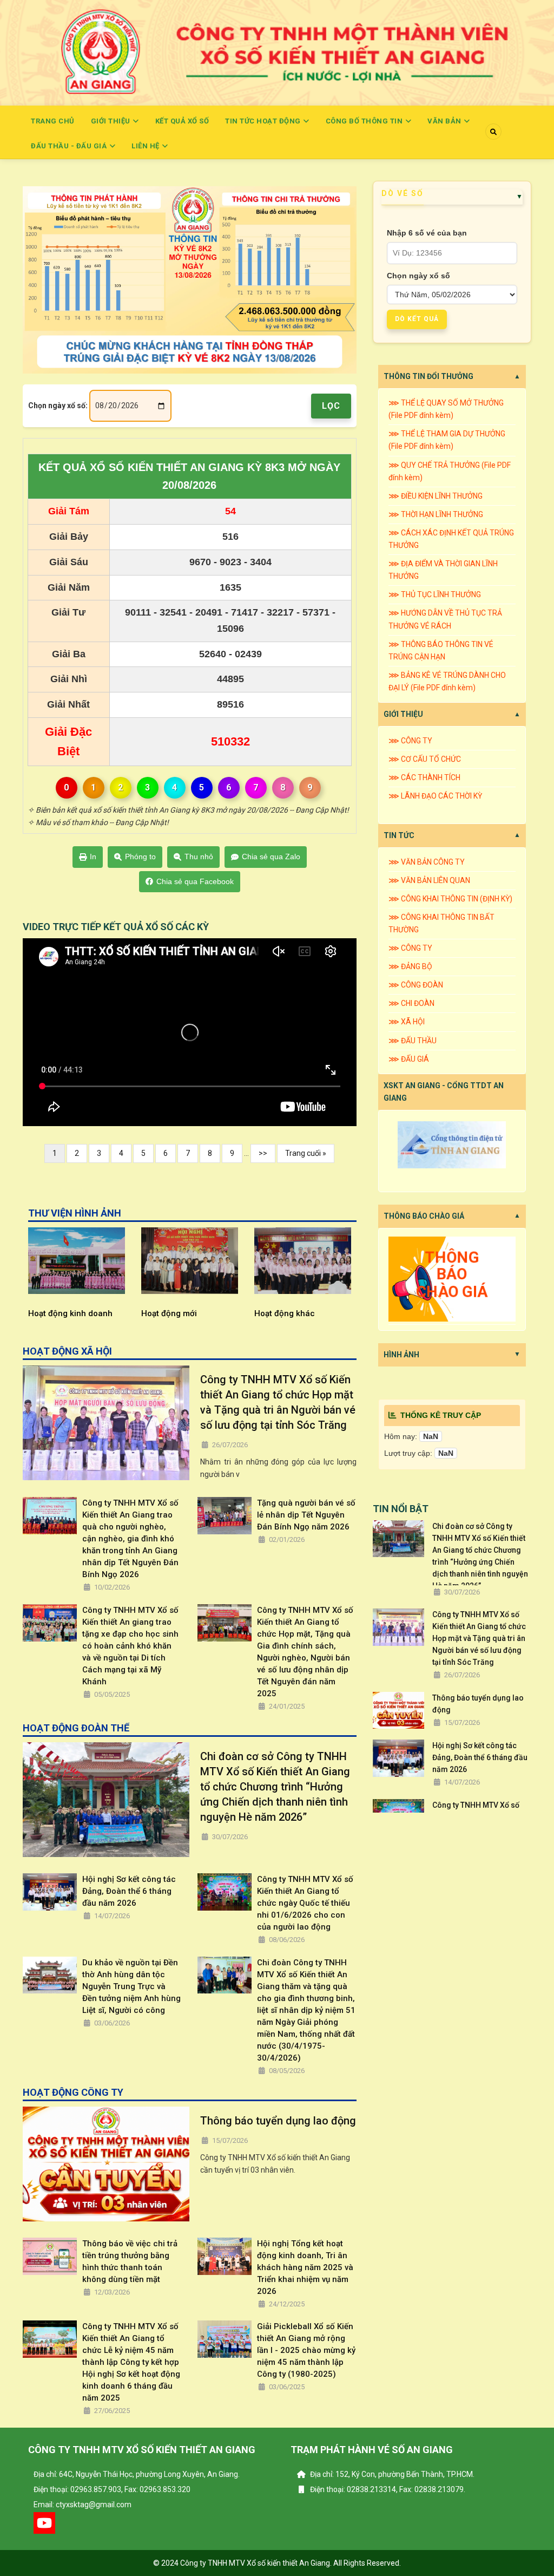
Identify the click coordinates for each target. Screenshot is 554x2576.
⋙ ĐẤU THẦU (413, 1041)
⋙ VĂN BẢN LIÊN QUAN (429, 880)
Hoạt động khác (172, 1313)
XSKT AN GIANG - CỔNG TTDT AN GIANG (444, 1092)
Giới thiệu (112, 121)
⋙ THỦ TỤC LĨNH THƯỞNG (435, 594)
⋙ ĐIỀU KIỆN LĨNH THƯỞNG (436, 496)
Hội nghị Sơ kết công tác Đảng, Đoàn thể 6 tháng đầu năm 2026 (129, 1891)
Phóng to (140, 857)
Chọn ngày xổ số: (58, 406)
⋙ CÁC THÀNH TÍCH (424, 777)
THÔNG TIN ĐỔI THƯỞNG (428, 376)
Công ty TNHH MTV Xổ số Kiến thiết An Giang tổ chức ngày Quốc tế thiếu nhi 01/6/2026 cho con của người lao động (305, 1903)
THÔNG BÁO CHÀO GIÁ (424, 1216)
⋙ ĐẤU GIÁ (409, 1059)
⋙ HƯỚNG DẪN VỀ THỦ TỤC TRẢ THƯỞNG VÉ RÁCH (445, 619)
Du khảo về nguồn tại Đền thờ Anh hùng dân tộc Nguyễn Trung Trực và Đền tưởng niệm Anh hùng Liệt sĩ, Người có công (131, 1986)
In (93, 857)
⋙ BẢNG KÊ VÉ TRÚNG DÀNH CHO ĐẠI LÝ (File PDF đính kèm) (447, 681)
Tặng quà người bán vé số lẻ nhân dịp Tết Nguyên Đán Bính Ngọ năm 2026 (306, 1515)
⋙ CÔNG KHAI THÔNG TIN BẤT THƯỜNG (441, 923)
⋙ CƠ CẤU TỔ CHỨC (425, 759)
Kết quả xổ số (182, 121)
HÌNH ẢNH (401, 1355)
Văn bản (445, 121)
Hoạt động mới (57, 1313)
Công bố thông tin (365, 121)
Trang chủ (53, 121)
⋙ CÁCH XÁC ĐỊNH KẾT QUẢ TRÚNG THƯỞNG (451, 539)
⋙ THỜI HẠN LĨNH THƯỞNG (436, 514)
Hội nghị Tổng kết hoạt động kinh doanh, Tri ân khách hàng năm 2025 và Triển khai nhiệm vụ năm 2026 (305, 2267)
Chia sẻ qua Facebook (195, 881)
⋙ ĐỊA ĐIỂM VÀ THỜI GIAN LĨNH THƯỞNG (443, 570)
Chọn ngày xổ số (418, 276)
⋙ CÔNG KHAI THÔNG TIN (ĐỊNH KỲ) (450, 899)
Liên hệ (146, 146)
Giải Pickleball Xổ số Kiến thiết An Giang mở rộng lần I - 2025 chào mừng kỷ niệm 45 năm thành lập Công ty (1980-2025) (306, 2350)
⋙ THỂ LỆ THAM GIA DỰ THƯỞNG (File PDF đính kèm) (447, 440)
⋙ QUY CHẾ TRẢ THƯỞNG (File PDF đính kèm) (450, 471)
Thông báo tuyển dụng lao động (278, 2121)
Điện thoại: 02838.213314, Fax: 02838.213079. (387, 2489)
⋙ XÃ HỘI (407, 1022)
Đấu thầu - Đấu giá (70, 146)
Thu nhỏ (199, 857)
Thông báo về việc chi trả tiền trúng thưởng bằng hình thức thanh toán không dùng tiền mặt (130, 2261)
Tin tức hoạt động (264, 121)
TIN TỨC (399, 835)
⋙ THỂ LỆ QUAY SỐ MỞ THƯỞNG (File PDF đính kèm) (446, 409)
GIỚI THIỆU (403, 714)
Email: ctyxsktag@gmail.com (83, 2505)
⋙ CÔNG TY (410, 741)
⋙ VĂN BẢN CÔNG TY (427, 862)
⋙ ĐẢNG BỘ (410, 966)
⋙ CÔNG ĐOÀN (416, 985)
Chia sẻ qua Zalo (271, 857)
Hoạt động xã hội (287, 1313)
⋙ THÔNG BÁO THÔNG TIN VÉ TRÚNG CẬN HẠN (441, 650)
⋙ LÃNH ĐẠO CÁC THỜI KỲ (435, 796)
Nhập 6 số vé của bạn (427, 233)
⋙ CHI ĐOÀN (411, 1003)
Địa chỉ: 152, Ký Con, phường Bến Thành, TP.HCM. (391, 2474)
